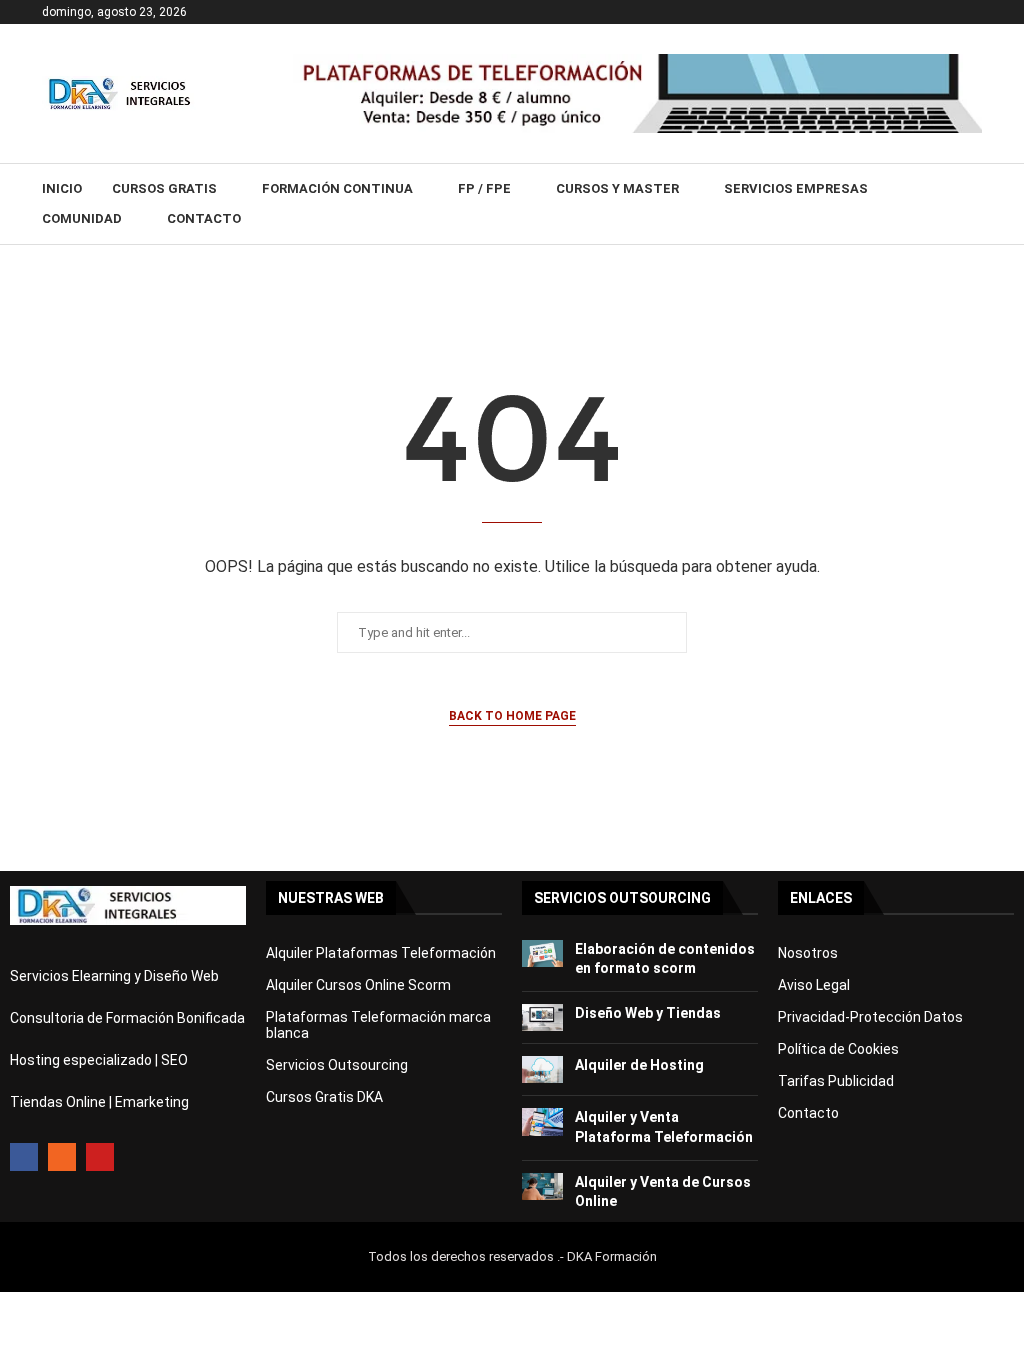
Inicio (62, 188)
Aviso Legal (814, 985)
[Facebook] (24, 1157)
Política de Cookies (838, 1049)
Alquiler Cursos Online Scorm (358, 985)
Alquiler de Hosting (639, 1065)
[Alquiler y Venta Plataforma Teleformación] (542, 1121)
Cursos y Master (617, 188)
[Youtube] (100, 1157)
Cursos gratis (164, 188)
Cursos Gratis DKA (324, 1097)
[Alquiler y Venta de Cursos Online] (542, 1186)
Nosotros (808, 953)
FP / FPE (484, 188)
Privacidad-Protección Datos (870, 1017)
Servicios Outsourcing (337, 1065)
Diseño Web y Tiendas (648, 1013)
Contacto (204, 218)
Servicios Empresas (796, 188)
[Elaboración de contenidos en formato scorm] (542, 953)
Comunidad (82, 218)
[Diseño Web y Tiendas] (542, 1017)
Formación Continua (337, 188)
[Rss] (62, 1157)
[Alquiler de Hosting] (542, 1069)
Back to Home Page (512, 716)
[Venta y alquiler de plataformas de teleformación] (637, 62)
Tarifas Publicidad (836, 1081)
